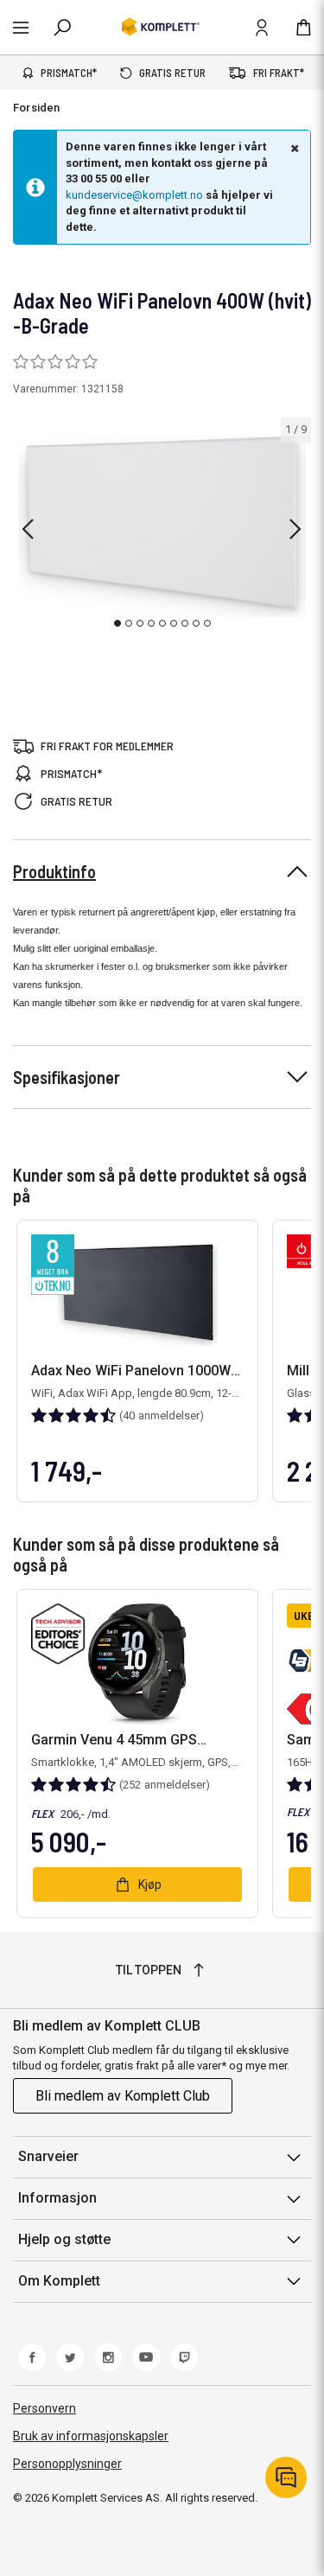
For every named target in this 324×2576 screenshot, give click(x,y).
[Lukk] (293, 148)
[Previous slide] (28, 529)
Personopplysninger (67, 2464)
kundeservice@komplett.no (134, 195)
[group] (162, 526)
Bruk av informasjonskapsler (91, 2436)
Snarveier (48, 2156)
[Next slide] (295, 529)
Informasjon (57, 2198)
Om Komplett (59, 2281)
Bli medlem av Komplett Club (123, 2096)
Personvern (44, 2408)
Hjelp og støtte (64, 2239)
